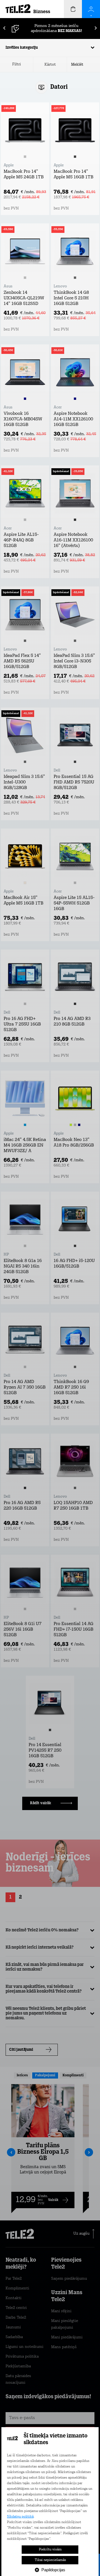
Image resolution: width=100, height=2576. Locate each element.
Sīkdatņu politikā (20, 2517)
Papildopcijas (53, 2570)
